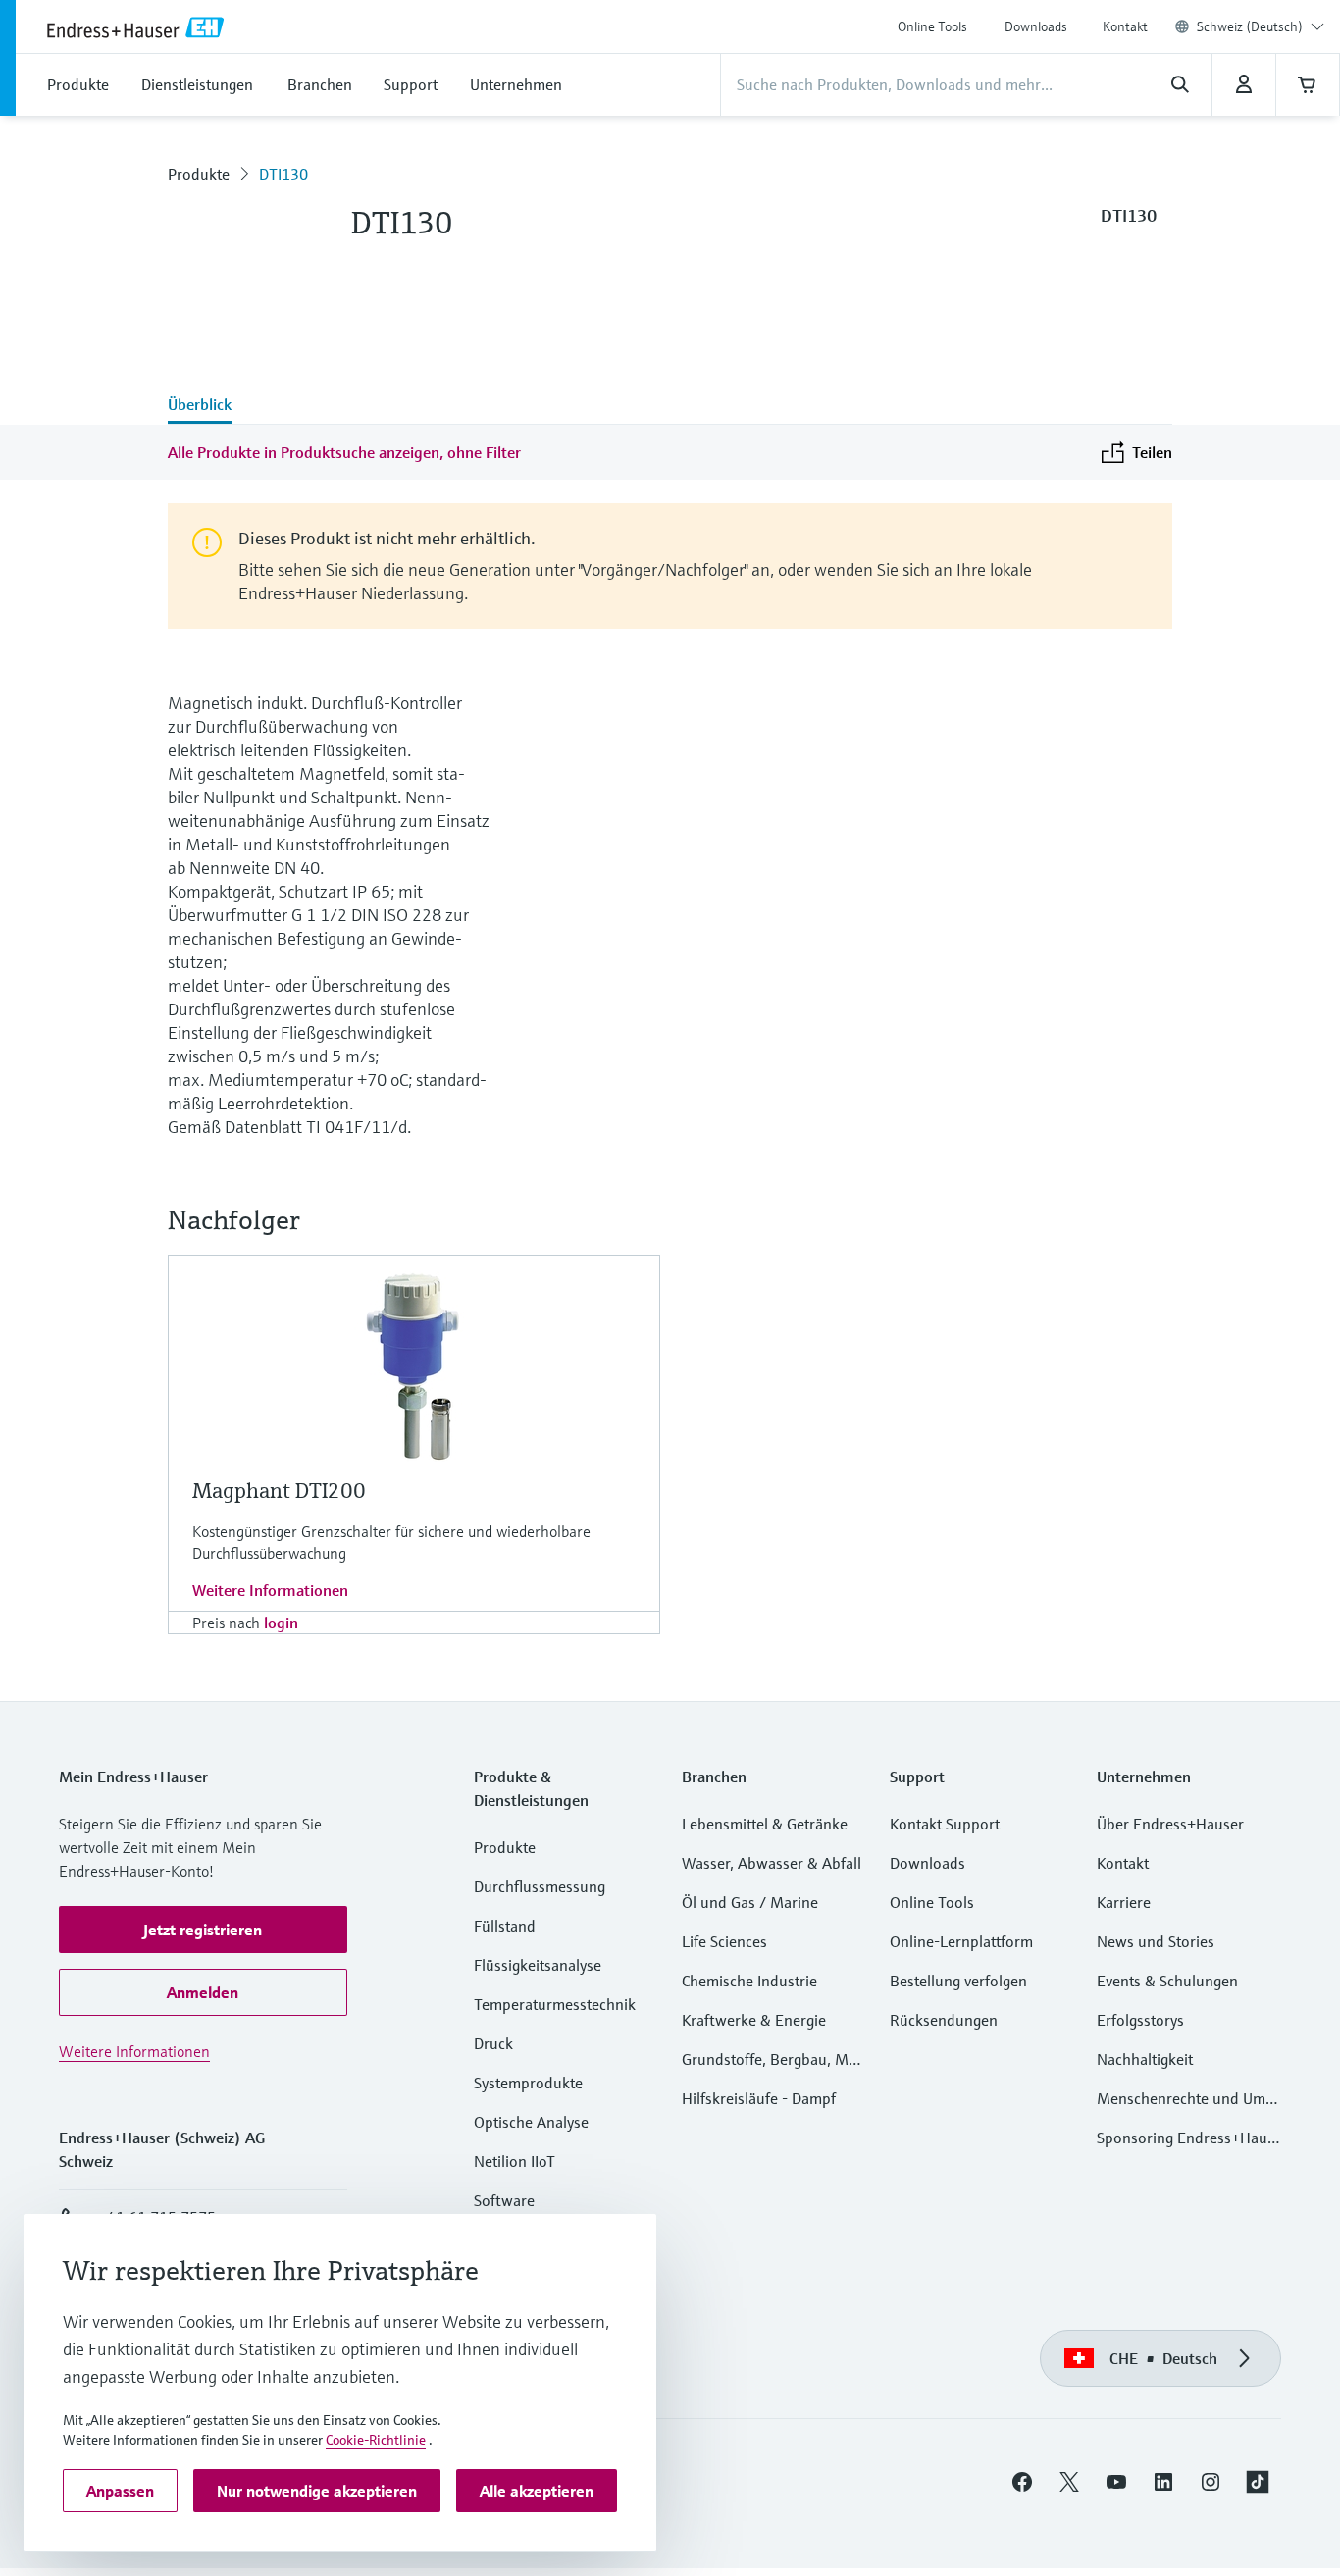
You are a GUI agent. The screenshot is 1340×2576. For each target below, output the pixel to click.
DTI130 (283, 174)
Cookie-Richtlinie (376, 2440)
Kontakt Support (945, 1824)
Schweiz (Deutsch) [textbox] (1250, 26)
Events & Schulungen (1167, 1981)
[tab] (200, 406)
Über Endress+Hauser (1170, 1824)
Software (504, 2200)
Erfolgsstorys (1140, 2020)
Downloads (1036, 26)
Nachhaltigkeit (1145, 2059)
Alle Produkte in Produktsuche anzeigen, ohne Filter (344, 452)
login (281, 1623)
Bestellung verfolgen (958, 1981)
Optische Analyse (531, 2122)
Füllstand (505, 1926)
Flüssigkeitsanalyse (538, 1965)
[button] (203, 1930)
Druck (493, 2043)
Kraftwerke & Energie (754, 2020)
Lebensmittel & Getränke (765, 1824)
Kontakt (1125, 26)
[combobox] (1261, 26)
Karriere (1124, 1902)
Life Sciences (724, 1941)
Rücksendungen (944, 2020)
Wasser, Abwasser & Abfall (772, 1863)
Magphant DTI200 (279, 1491)
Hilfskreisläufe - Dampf (759, 2098)
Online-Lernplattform (961, 1941)
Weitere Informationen (270, 1590)
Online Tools (932, 26)
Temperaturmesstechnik (555, 2004)
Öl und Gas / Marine (750, 1902)
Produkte (199, 174)
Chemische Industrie (749, 1981)
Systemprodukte (528, 2083)
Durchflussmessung (540, 1886)
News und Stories (1156, 1941)
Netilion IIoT (515, 2161)
